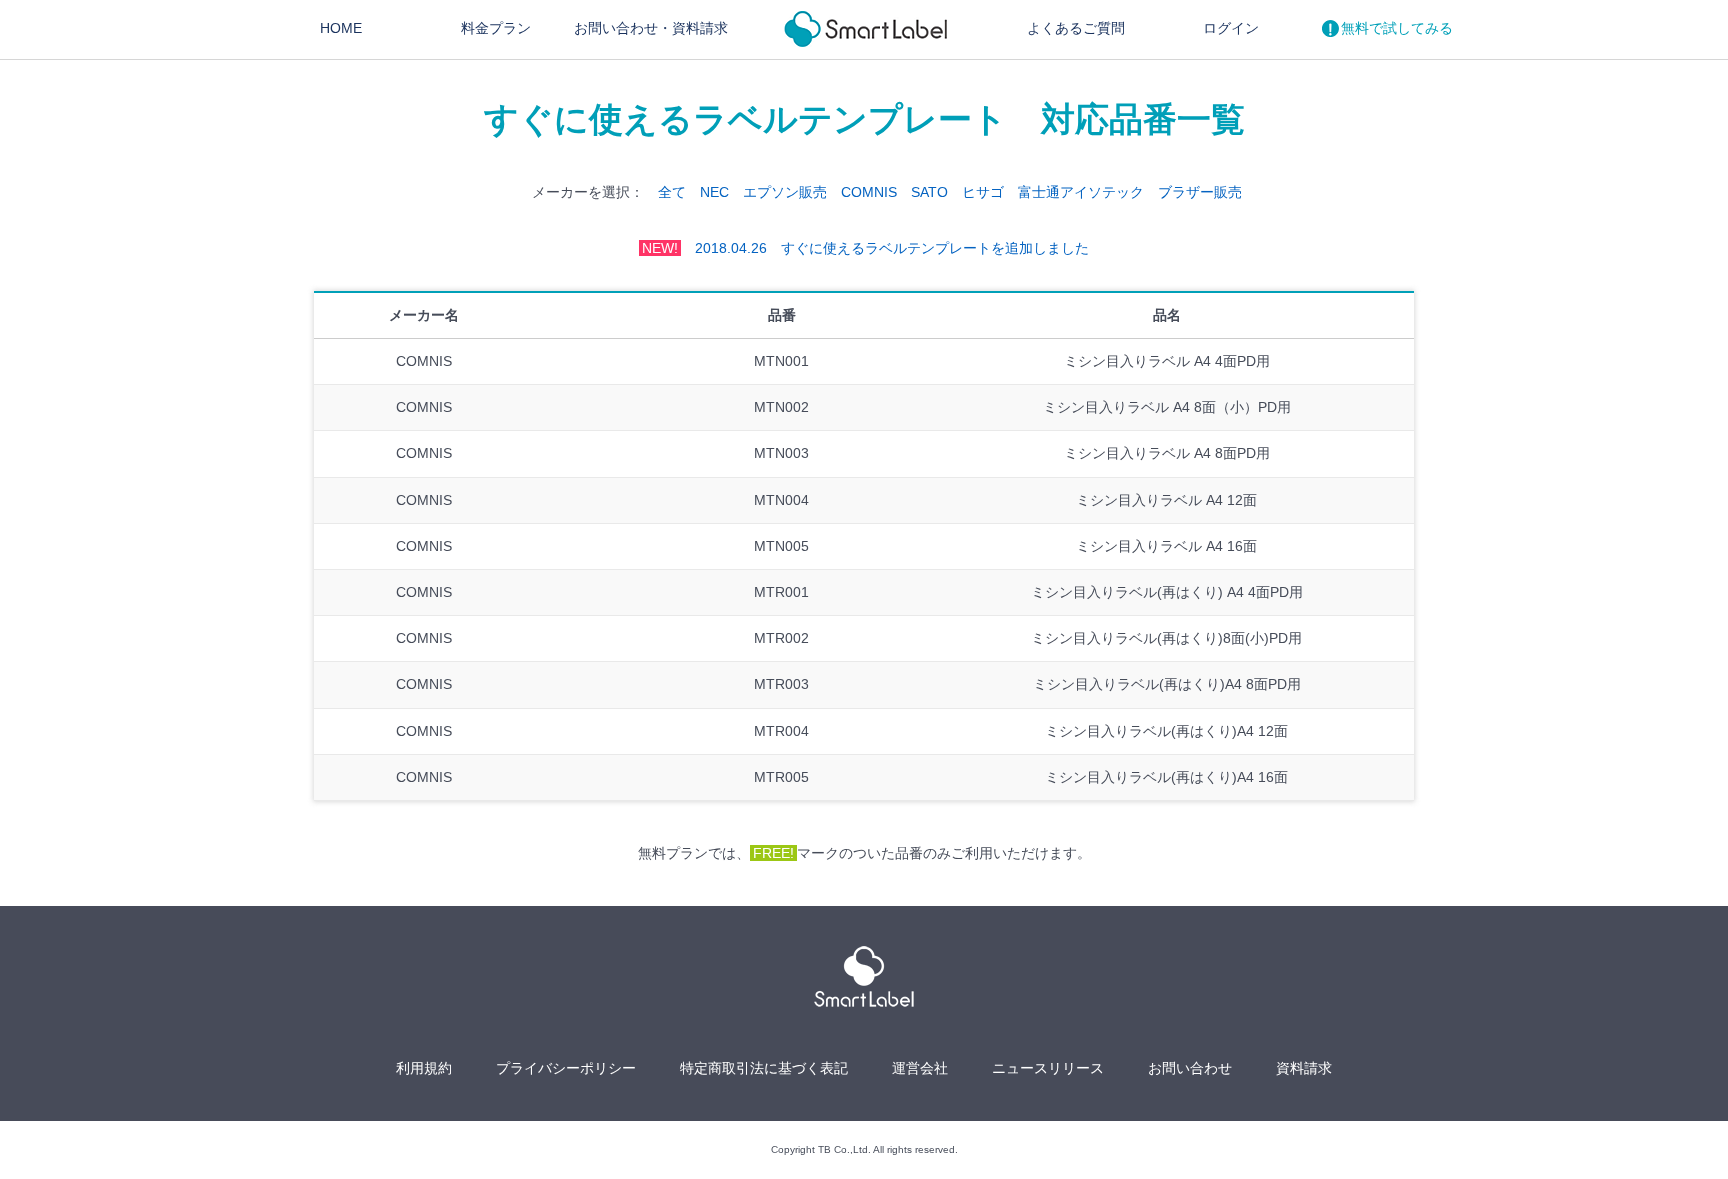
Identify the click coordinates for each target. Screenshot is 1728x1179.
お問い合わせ (651, 28)
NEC (714, 192)
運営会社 (920, 1068)
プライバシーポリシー (566, 1068)
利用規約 (424, 1068)
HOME (341, 28)
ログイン (1231, 28)
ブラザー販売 (1200, 192)
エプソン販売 (785, 192)
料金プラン (496, 28)
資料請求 (1304, 1068)
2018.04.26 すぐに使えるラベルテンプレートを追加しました (865, 248)
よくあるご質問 (1076, 28)
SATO (929, 192)
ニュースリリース (1048, 1068)
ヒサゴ (983, 192)
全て (672, 192)
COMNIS (869, 192)
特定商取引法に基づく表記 (764, 1068)
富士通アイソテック (1081, 192)
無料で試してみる (1397, 28)
